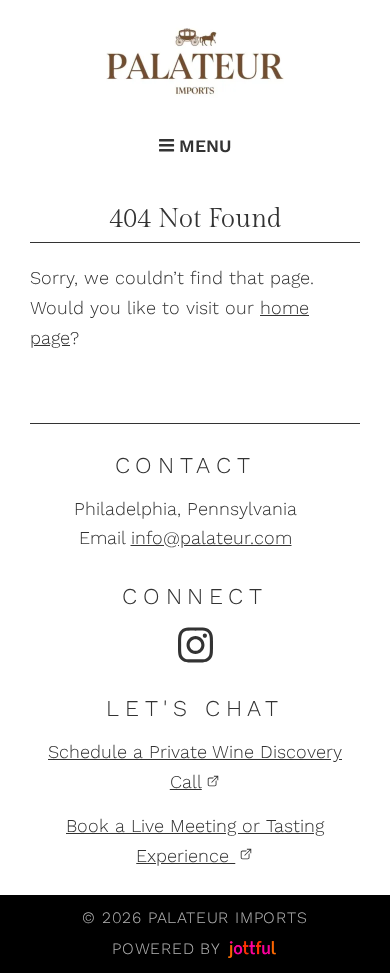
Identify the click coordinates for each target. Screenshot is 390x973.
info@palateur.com (211, 537)
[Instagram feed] (195, 645)
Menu (202, 146)
